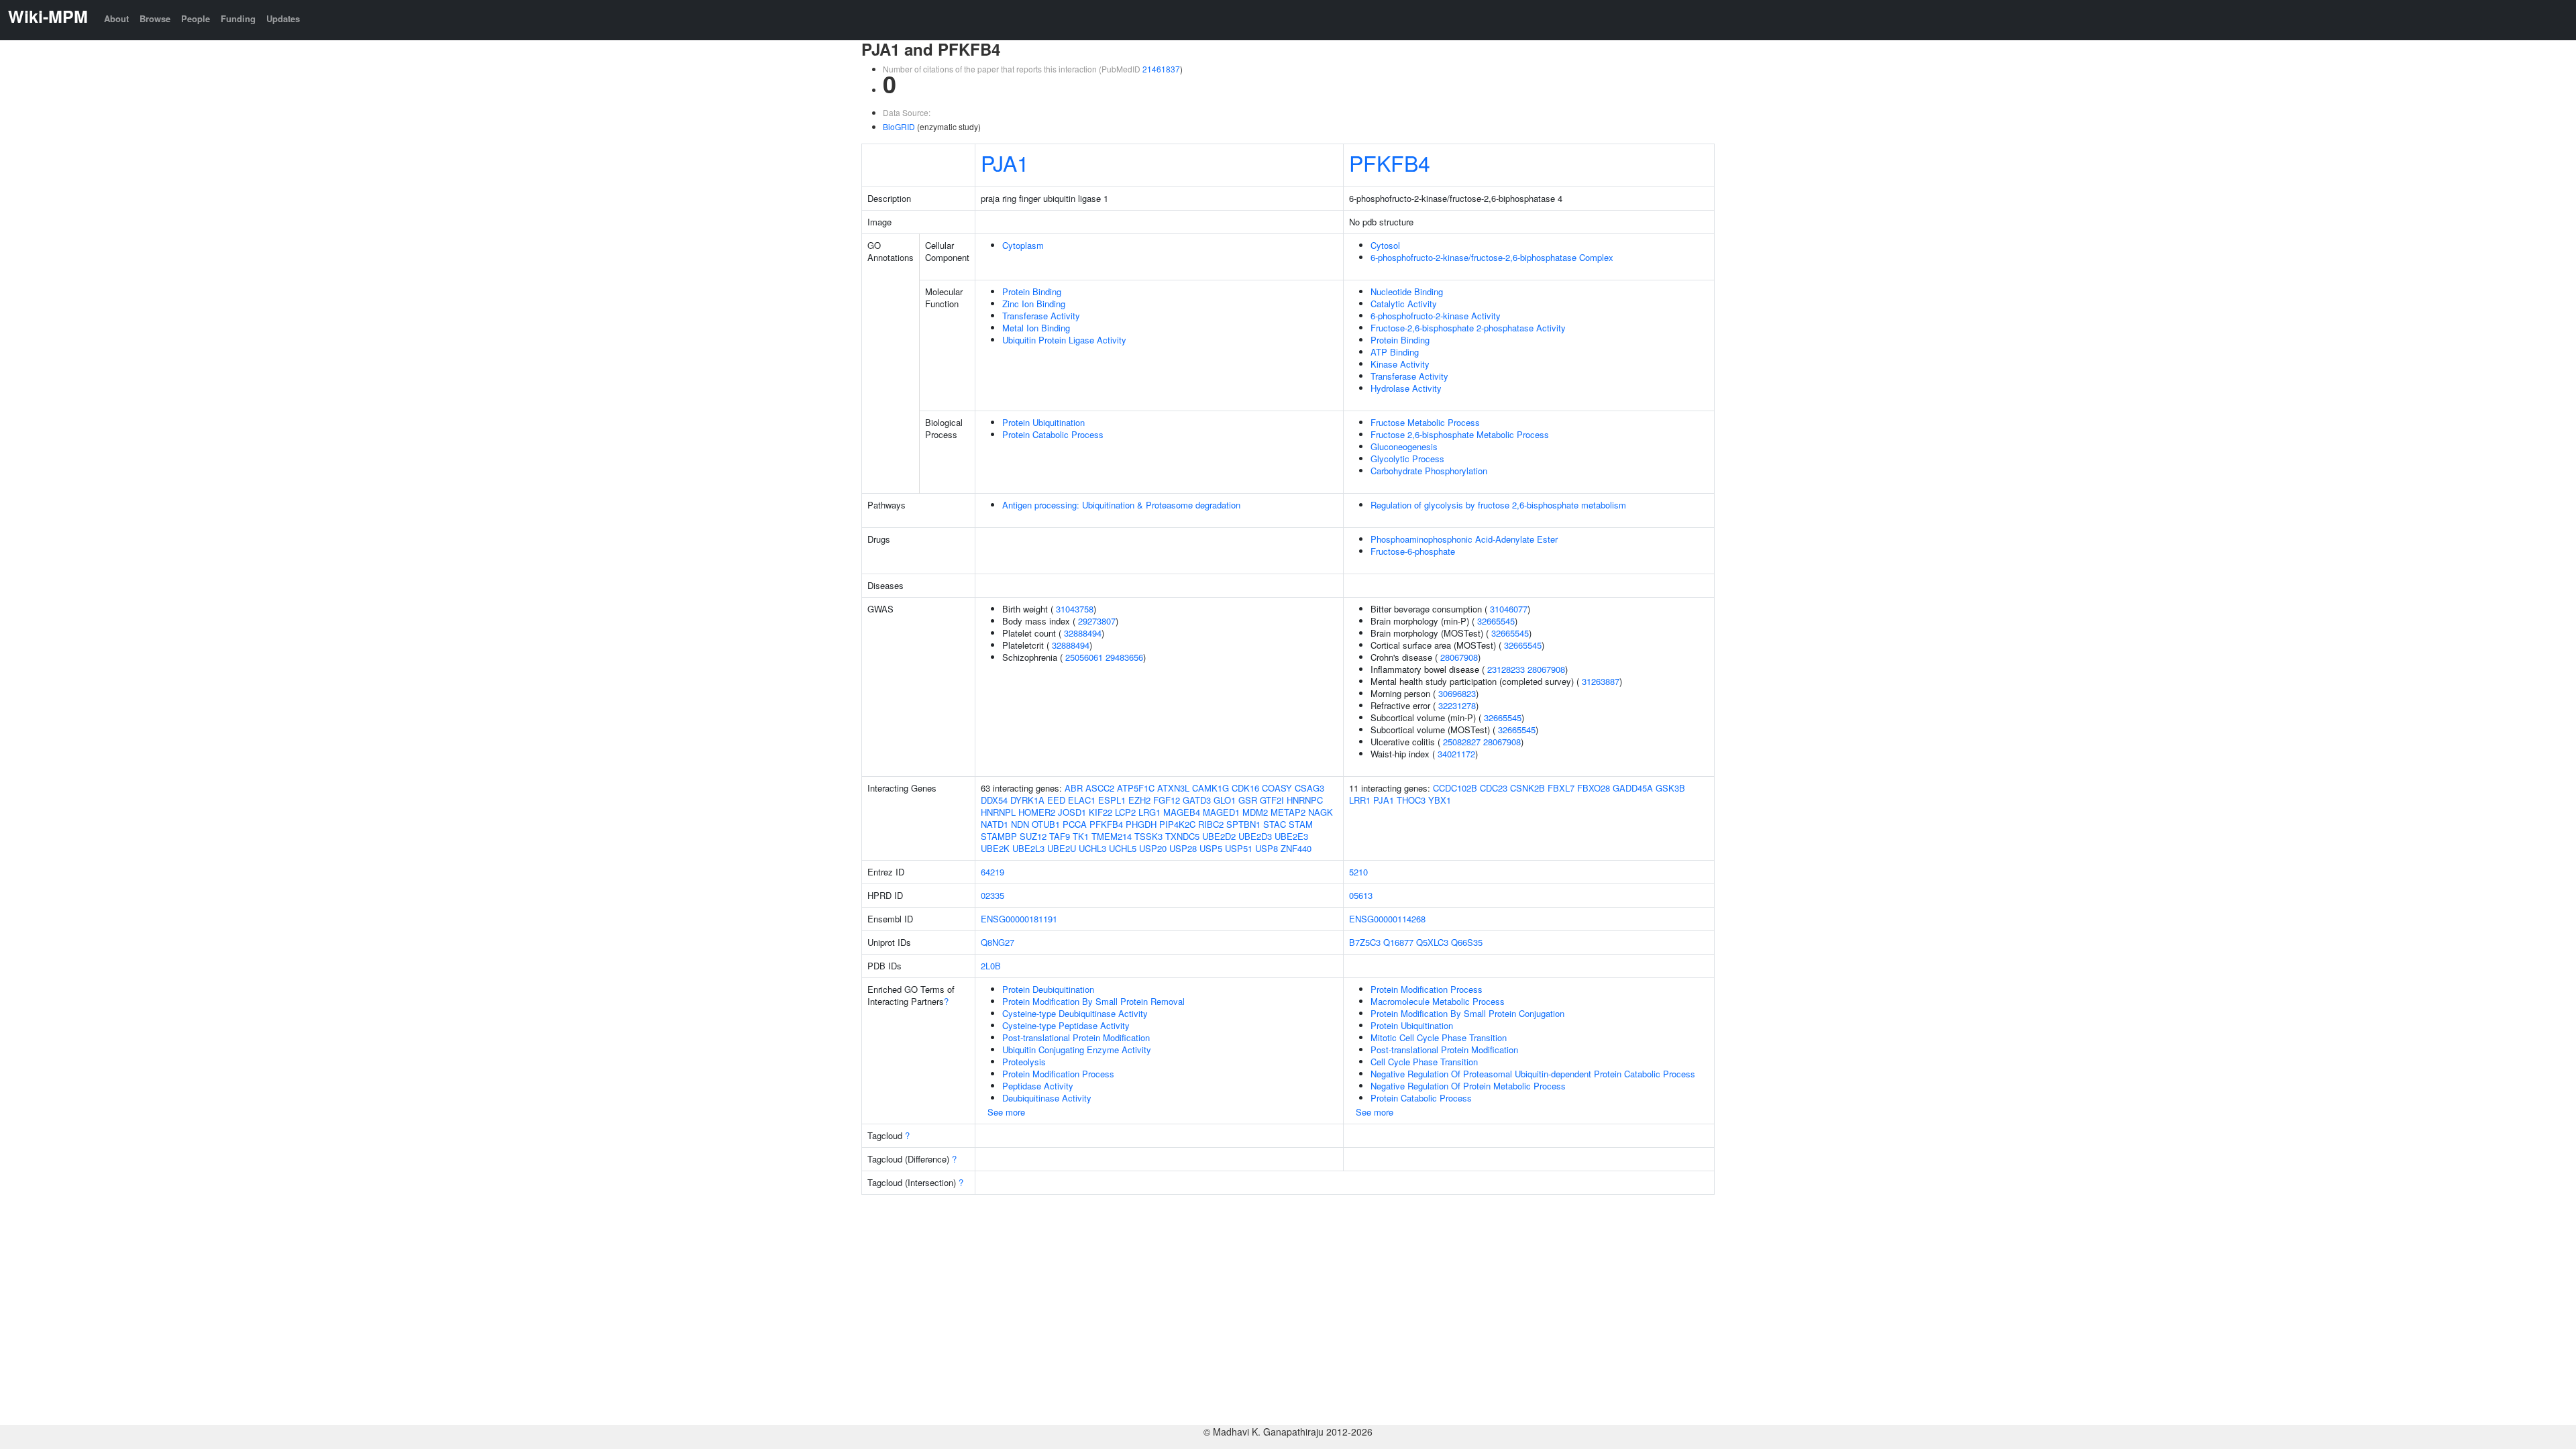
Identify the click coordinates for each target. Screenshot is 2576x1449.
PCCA (1075, 824)
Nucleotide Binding (1407, 291)
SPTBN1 (1243, 824)
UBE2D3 (1255, 836)
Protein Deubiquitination (1048, 989)
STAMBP (999, 836)
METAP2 (1288, 812)
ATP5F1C (1136, 788)
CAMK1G (1211, 788)
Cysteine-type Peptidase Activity (1066, 1025)
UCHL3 (1092, 848)
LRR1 (1360, 800)
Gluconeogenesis (1404, 446)
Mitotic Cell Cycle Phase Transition (1439, 1037)
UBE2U (1062, 848)
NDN (1020, 824)
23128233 (1506, 669)
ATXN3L (1173, 788)
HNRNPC (1305, 800)
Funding (238, 18)
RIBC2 (1211, 824)
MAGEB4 (1182, 812)
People (196, 18)
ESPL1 (1112, 800)
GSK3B (1670, 788)
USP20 (1153, 848)
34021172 (1456, 754)
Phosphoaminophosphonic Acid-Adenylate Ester (1464, 539)
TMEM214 (1112, 836)
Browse (155, 18)
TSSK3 (1148, 836)
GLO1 (1225, 800)
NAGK (1321, 812)
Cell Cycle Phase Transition (1424, 1062)
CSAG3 (1309, 788)
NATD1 (995, 824)
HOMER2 (1037, 812)
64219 (992, 872)
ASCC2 (1100, 788)
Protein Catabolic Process (1053, 434)
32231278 (1457, 705)
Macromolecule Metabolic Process (1438, 1001)
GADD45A (1633, 788)
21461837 (1161, 69)
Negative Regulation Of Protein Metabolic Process (1468, 1086)
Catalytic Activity (1404, 304)
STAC (1275, 824)
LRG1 (1149, 812)
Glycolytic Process (1407, 459)
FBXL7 (1561, 788)
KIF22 (1101, 812)
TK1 (1081, 836)
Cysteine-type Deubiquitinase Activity (1075, 1013)
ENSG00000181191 (1019, 919)
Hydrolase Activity (1406, 388)
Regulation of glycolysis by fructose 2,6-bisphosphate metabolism (1498, 505)
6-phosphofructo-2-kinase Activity (1436, 316)
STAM (1301, 824)
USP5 (1211, 848)
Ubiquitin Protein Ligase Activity (1064, 340)
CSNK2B (1527, 788)
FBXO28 (1594, 788)
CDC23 (1494, 788)
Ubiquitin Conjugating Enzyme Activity (1077, 1050)
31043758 (1075, 609)
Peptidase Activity (1038, 1086)
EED (1056, 800)
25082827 (1462, 742)
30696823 (1457, 693)
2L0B (991, 966)
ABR (1074, 788)
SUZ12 (1033, 836)
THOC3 (1411, 800)
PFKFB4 (1390, 162)
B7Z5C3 (1365, 942)
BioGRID (899, 126)
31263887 (1601, 681)
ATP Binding (1395, 352)
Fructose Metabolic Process (1425, 422)
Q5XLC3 (1432, 942)
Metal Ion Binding (1036, 328)
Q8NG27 (998, 942)
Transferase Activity (1041, 316)
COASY (1277, 788)
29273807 (1097, 621)
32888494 (1083, 633)
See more (1006, 1112)
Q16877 (1398, 942)
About (116, 18)
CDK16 (1245, 788)
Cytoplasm (1023, 245)
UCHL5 (1123, 848)
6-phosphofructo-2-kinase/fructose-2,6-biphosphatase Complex (1492, 257)
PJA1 (1005, 162)
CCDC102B (1455, 788)
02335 (992, 895)
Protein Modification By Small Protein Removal (1093, 1001)
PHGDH (1141, 824)
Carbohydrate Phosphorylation (1429, 471)
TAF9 (1060, 836)
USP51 (1239, 848)
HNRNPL (998, 812)
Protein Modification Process (1058, 1074)
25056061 (1084, 657)
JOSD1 (1072, 812)
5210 (1358, 872)
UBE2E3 (1291, 836)
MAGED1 (1221, 812)
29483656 (1124, 657)
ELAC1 (1082, 800)
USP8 (1267, 848)
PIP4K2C (1177, 824)
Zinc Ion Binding (1034, 304)
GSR (1248, 800)
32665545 (1496, 621)
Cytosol (1385, 245)
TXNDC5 (1182, 836)
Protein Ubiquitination (1043, 422)
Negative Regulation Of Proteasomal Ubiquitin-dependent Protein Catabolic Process (1533, 1074)
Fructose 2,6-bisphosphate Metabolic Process (1460, 434)
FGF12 (1167, 800)
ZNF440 (1296, 848)
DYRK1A (1027, 800)
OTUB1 (1046, 824)
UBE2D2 (1219, 836)
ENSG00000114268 (1387, 919)
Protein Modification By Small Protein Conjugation (1467, 1013)
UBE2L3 (1028, 848)
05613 (1361, 895)
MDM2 (1255, 812)
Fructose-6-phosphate (1413, 551)
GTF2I (1272, 800)
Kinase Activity (1400, 364)
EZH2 (1139, 800)
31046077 (1509, 609)
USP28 (1183, 848)
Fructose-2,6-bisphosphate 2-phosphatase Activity (1468, 328)
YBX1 (1440, 800)
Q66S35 (1467, 942)
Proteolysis (1024, 1062)
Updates (283, 18)
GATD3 (1197, 800)
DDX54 (994, 800)
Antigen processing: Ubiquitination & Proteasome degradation (1121, 505)
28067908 (1459, 657)
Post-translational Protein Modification (1076, 1037)
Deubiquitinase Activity (1047, 1098)
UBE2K (995, 848)
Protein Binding (1032, 291)
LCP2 (1125, 812)
